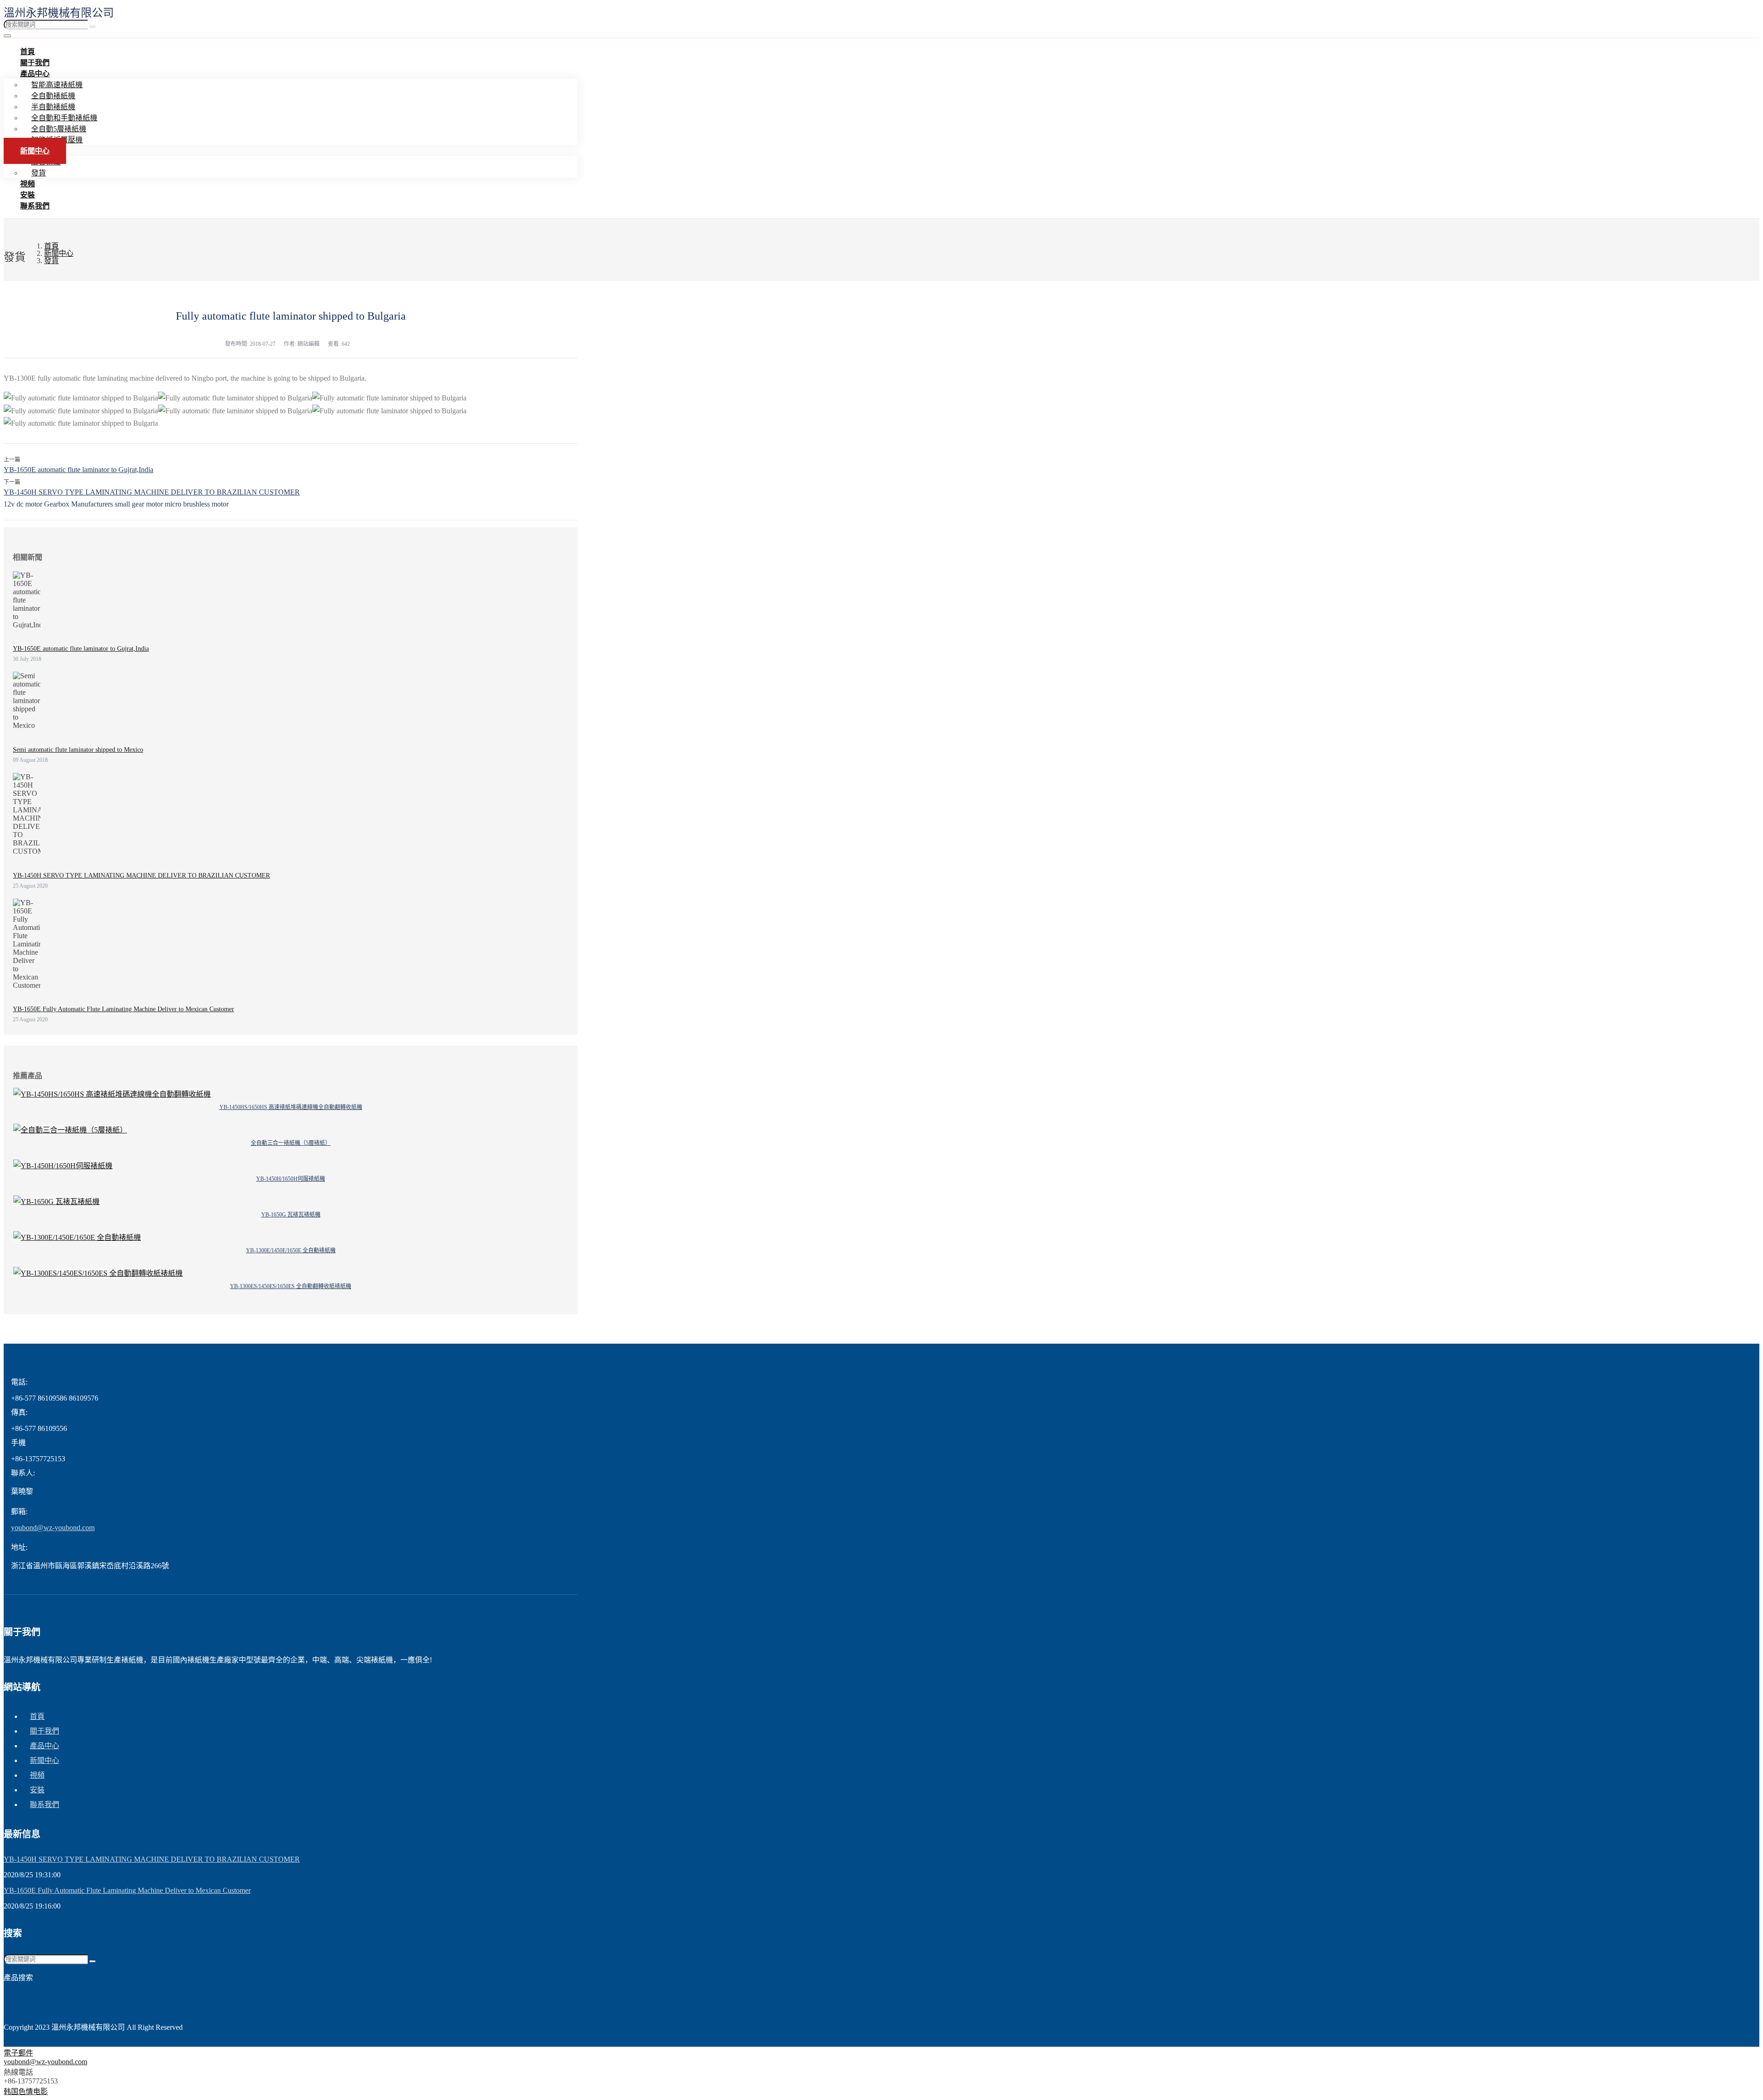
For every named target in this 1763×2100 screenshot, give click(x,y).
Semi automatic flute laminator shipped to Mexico (78, 750)
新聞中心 (35, 151)
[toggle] (7, 36)
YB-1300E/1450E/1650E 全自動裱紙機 (291, 1250)
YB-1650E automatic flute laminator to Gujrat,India (79, 470)
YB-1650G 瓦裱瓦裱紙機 (291, 1215)
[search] (93, 27)
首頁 (37, 1716)
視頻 (37, 1775)
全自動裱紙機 (53, 96)
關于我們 (45, 1731)
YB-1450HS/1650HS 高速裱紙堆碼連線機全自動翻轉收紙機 (291, 1107)
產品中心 (35, 74)
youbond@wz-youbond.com (53, 1528)
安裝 (37, 1790)
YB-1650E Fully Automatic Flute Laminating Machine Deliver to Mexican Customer (124, 1009)
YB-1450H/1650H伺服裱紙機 (291, 1179)
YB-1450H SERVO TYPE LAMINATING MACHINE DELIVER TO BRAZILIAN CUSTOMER (152, 492)
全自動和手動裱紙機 (64, 118)
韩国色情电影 (26, 2092)
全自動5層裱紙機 (59, 129)
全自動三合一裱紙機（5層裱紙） (291, 1143)
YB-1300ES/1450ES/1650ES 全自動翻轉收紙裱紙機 (291, 1286)
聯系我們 (35, 206)
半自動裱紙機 (53, 107)
